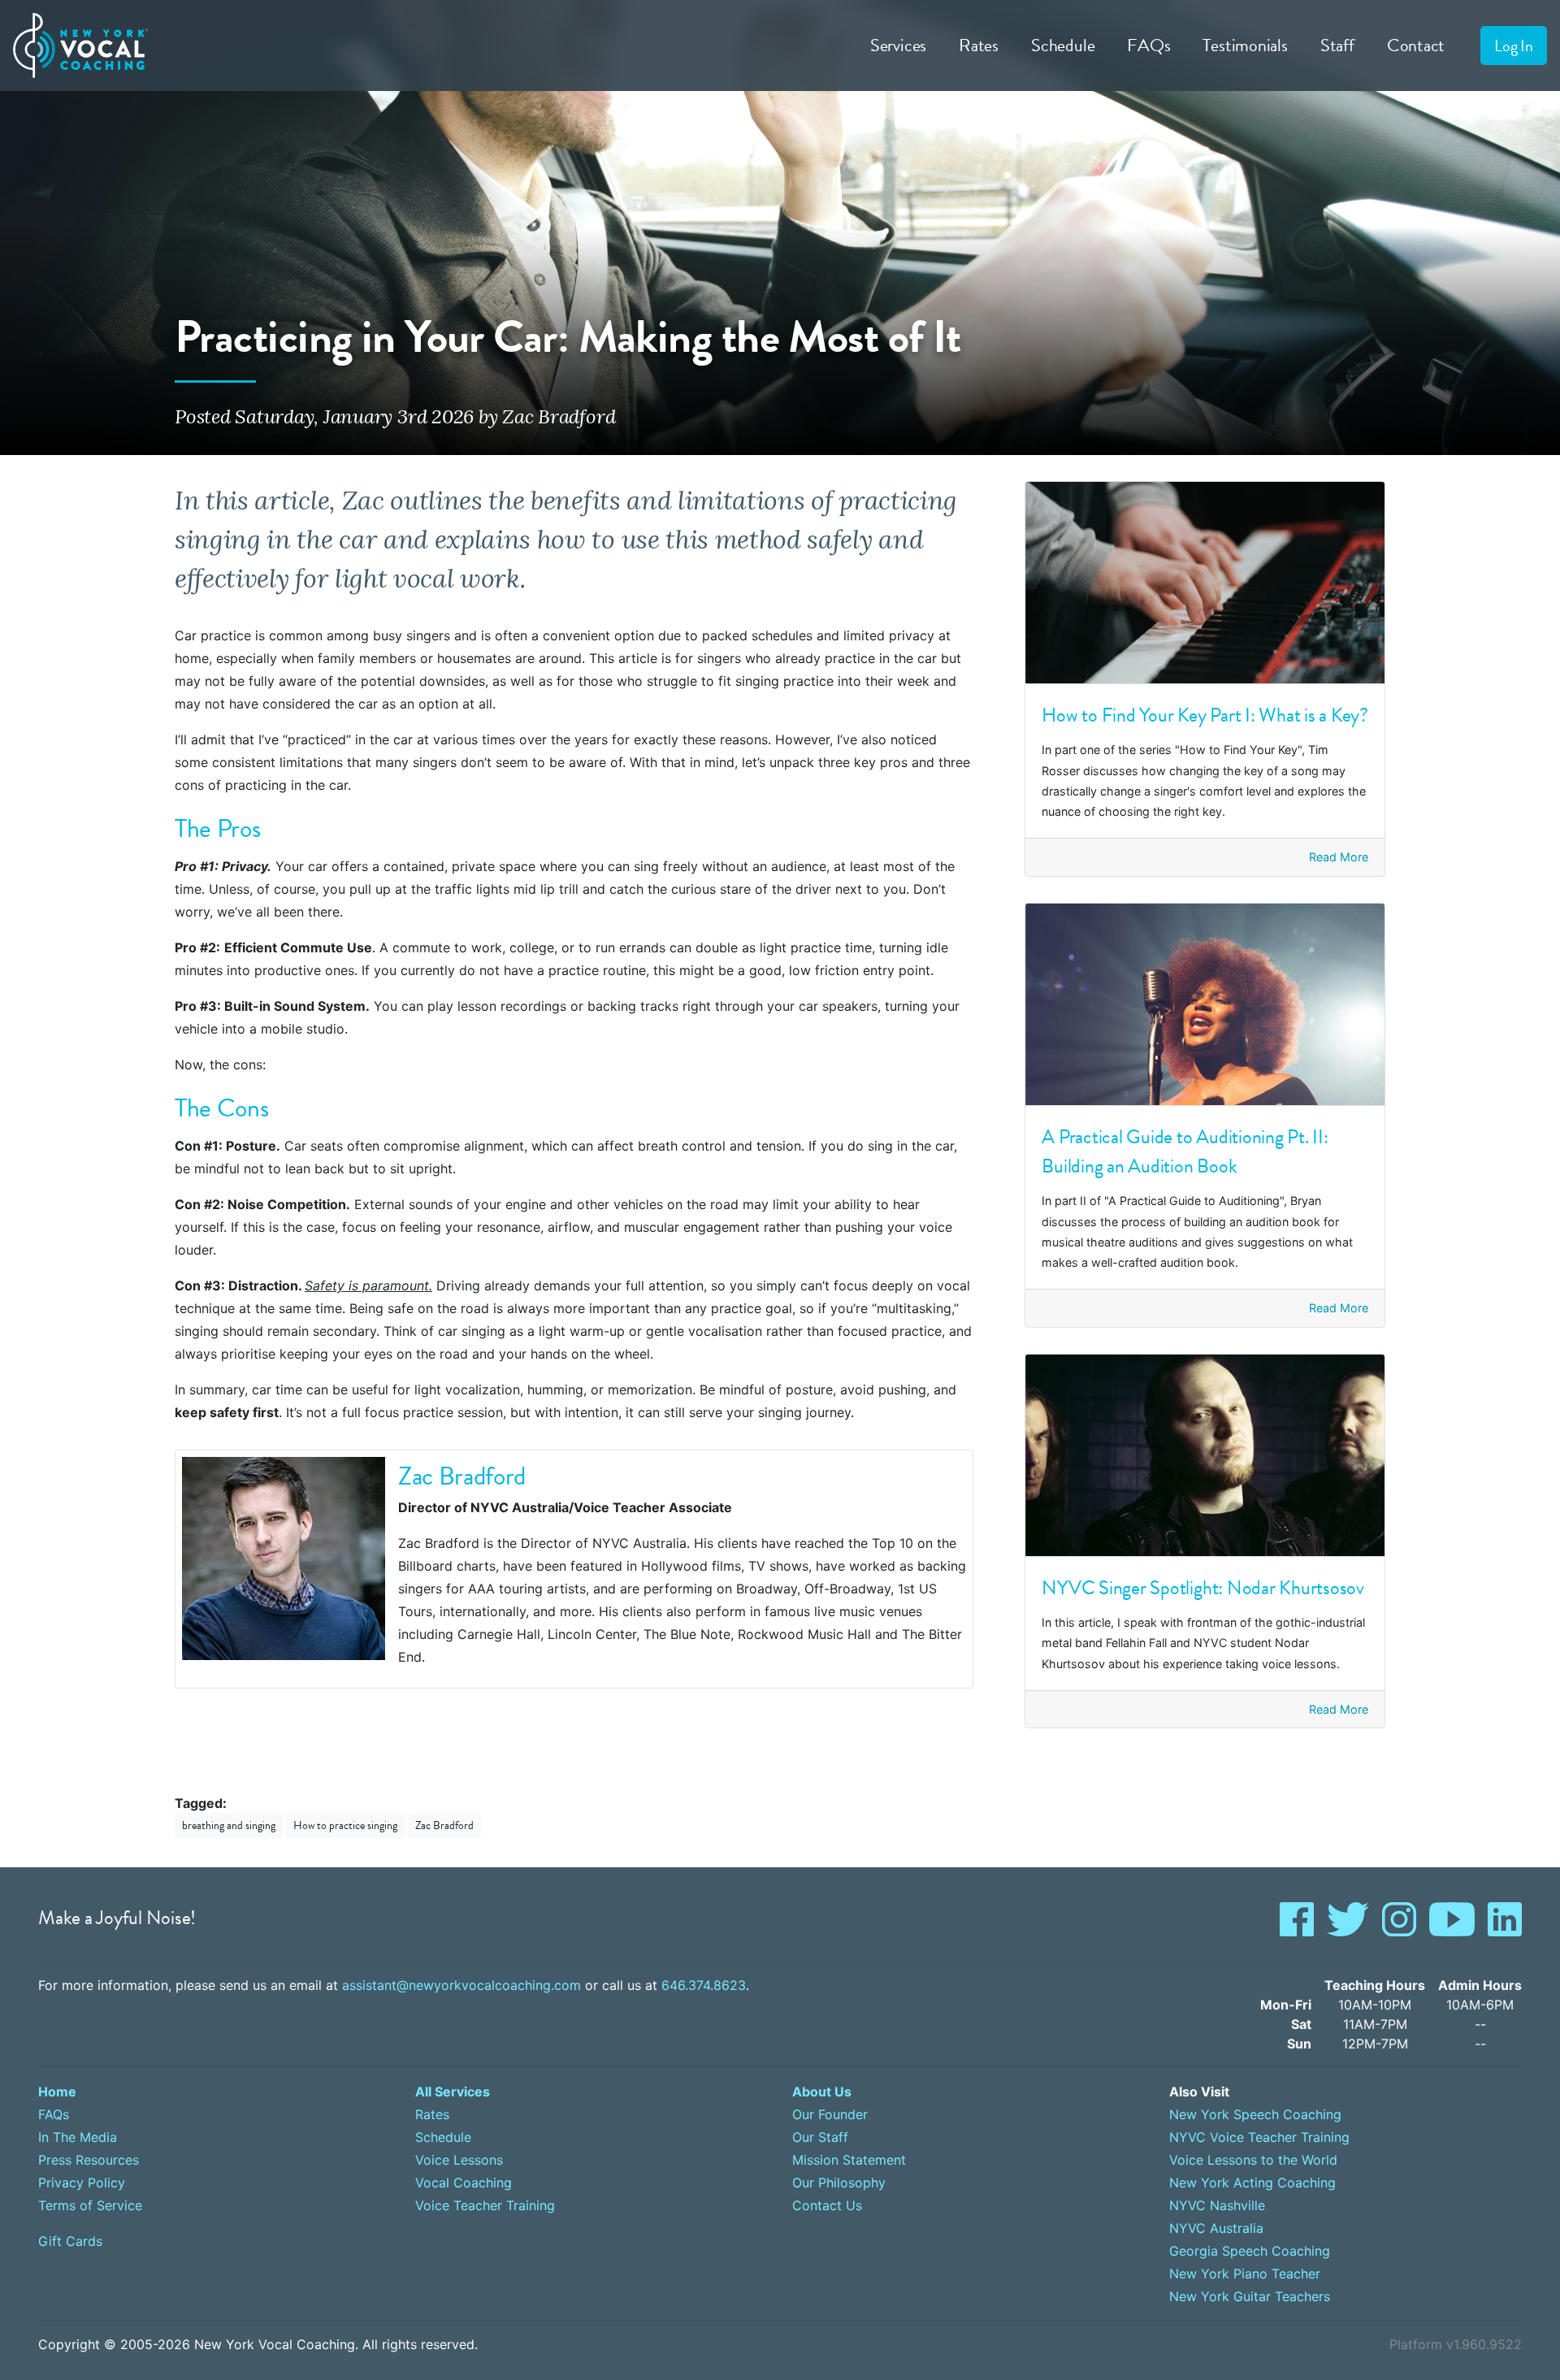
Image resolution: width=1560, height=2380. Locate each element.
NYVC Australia (1216, 2228)
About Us (822, 2092)
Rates (979, 45)
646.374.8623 (704, 1985)
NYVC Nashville (1217, 2205)
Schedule (1063, 45)
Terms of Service (90, 2205)
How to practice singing (345, 1825)
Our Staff (820, 2137)
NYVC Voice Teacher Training (1259, 2137)
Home (57, 2092)
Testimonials (1245, 45)
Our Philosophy (839, 2183)
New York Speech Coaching (1255, 2114)
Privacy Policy (82, 2183)
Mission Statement (849, 2160)
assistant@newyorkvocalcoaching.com (461, 1985)
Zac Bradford (444, 1825)
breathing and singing (229, 1825)
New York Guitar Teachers (1250, 2296)
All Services (453, 2092)
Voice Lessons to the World (1253, 2160)
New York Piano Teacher (1245, 2274)
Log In (1514, 46)
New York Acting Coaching (1252, 2183)
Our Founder (830, 2114)
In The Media (78, 2137)
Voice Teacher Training (485, 2205)
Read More (1339, 857)
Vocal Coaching (464, 2183)
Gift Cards (70, 2241)
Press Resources (89, 2160)
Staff (1337, 45)
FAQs (1148, 45)
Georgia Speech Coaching (1250, 2251)
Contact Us (827, 2205)
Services (898, 45)
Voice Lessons (459, 2160)
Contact (1416, 45)
